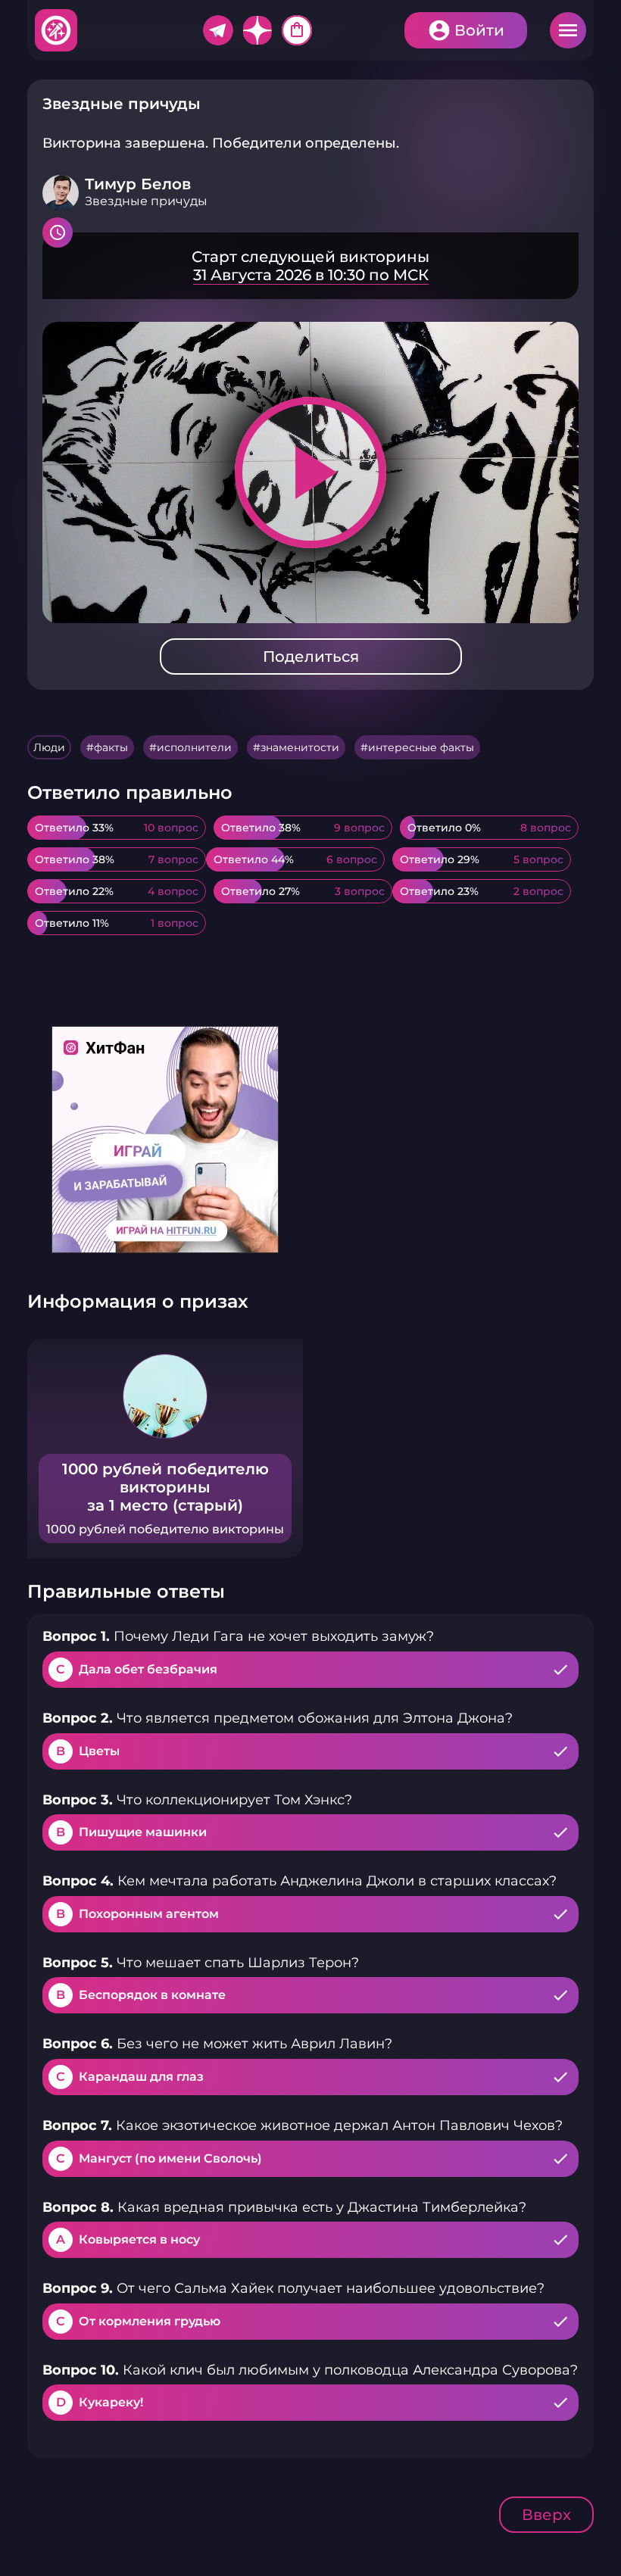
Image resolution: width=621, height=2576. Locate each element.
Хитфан (57, 30)
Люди (49, 747)
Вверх (546, 2515)
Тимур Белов (138, 184)
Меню (568, 30)
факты (111, 747)
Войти (479, 30)
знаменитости (300, 747)
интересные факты (421, 747)
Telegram (218, 30)
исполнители (194, 747)
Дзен (257, 30)
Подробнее (310, 266)
